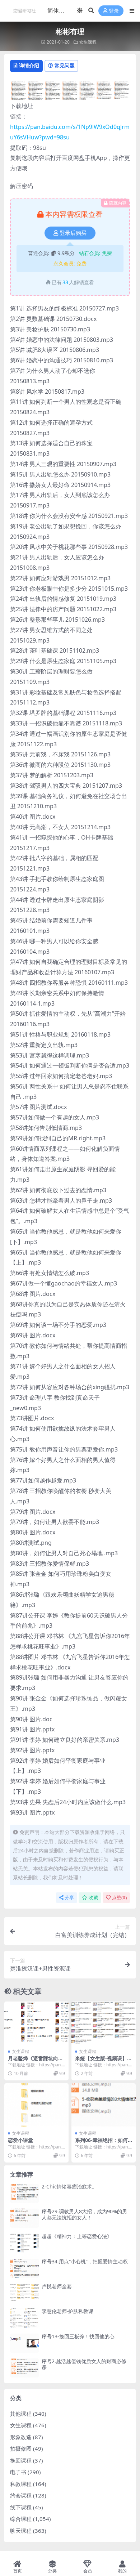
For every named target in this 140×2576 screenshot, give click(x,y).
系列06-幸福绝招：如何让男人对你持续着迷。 (101, 2143)
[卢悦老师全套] (24, 2293)
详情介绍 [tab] (29, 65)
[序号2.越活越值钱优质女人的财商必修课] (24, 2368)
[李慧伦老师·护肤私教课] (24, 2318)
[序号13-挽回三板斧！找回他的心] (24, 2343)
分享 (69, 1898)
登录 (114, 11)
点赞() (119, 1898)
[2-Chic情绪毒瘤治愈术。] (24, 2193)
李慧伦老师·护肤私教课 (67, 2311)
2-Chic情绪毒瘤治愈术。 (69, 2186)
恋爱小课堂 (20, 2140)
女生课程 (88, 42)
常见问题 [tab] (65, 65)
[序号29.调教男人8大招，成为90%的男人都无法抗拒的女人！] (24, 2218)
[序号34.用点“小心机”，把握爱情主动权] (24, 2268)
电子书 (18, 2472)
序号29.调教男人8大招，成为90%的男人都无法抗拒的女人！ (84, 2214)
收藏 (93, 1898)
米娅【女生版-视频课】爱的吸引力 (104, 2061)
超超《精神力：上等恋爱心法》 (77, 2236)
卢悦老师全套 (57, 2286)
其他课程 (21, 2414)
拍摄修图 (21, 2448)
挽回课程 (21, 2460)
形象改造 (21, 2437)
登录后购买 (73, 233)
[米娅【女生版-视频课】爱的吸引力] (104, 2023)
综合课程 (21, 2519)
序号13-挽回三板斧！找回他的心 (78, 2336)
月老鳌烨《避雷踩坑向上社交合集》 (36, 2061)
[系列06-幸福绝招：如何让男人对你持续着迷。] (104, 2105)
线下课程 (21, 2507)
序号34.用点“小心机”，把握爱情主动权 (85, 2261)
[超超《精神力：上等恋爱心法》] (24, 2243)
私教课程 (21, 2484)
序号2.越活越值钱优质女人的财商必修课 (84, 2364)
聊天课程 (21, 2531)
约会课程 (21, 2495)
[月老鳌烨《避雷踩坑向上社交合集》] (36, 2023)
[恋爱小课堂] (36, 2105)
